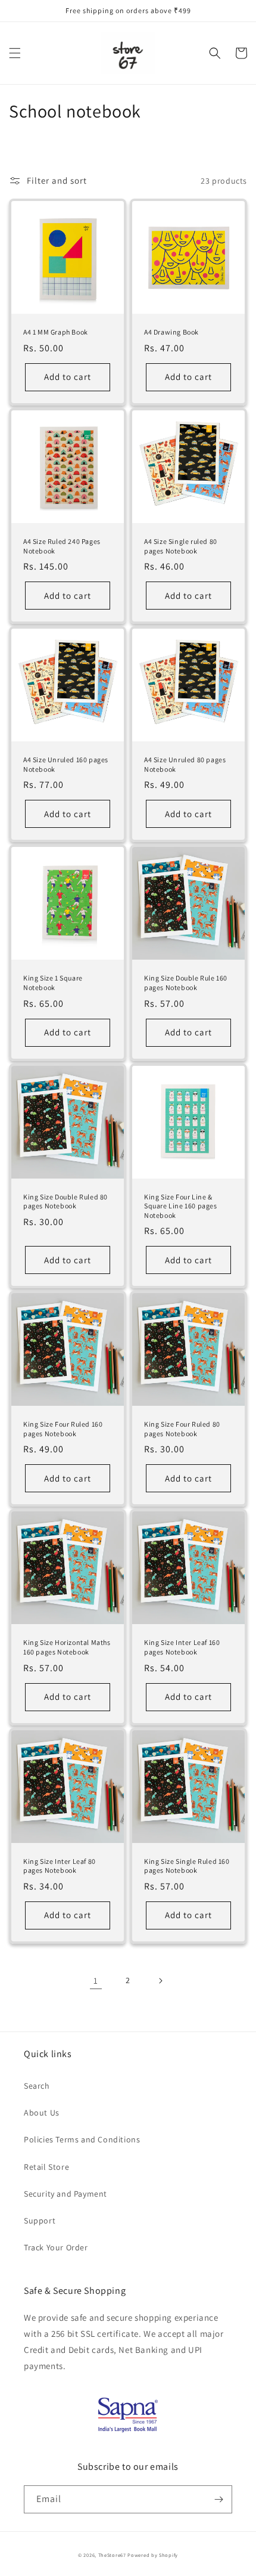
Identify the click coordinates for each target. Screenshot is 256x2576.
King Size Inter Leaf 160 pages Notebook (182, 1647)
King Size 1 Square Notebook (53, 983)
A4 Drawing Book (171, 332)
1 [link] (96, 1980)
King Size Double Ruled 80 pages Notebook (65, 1202)
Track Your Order (56, 2247)
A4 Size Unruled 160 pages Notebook (66, 764)
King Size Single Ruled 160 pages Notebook (187, 1866)
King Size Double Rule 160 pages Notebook (186, 983)
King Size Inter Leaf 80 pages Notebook (60, 1866)
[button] (15, 53)
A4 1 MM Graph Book (56, 332)
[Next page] (160, 1981)
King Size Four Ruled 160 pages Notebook (63, 1429)
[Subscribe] (218, 2499)
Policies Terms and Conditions (82, 2139)
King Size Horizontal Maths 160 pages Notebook (67, 1647)
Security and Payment (65, 2194)
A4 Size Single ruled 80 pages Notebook (181, 546)
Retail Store (46, 2167)
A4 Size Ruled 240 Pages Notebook (62, 546)
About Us (42, 2113)
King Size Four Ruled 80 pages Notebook (182, 1429)
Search (37, 2086)
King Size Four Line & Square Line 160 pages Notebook (181, 1206)
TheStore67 (112, 2555)
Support (40, 2221)
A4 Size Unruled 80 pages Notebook (185, 764)
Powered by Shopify (153, 2555)
